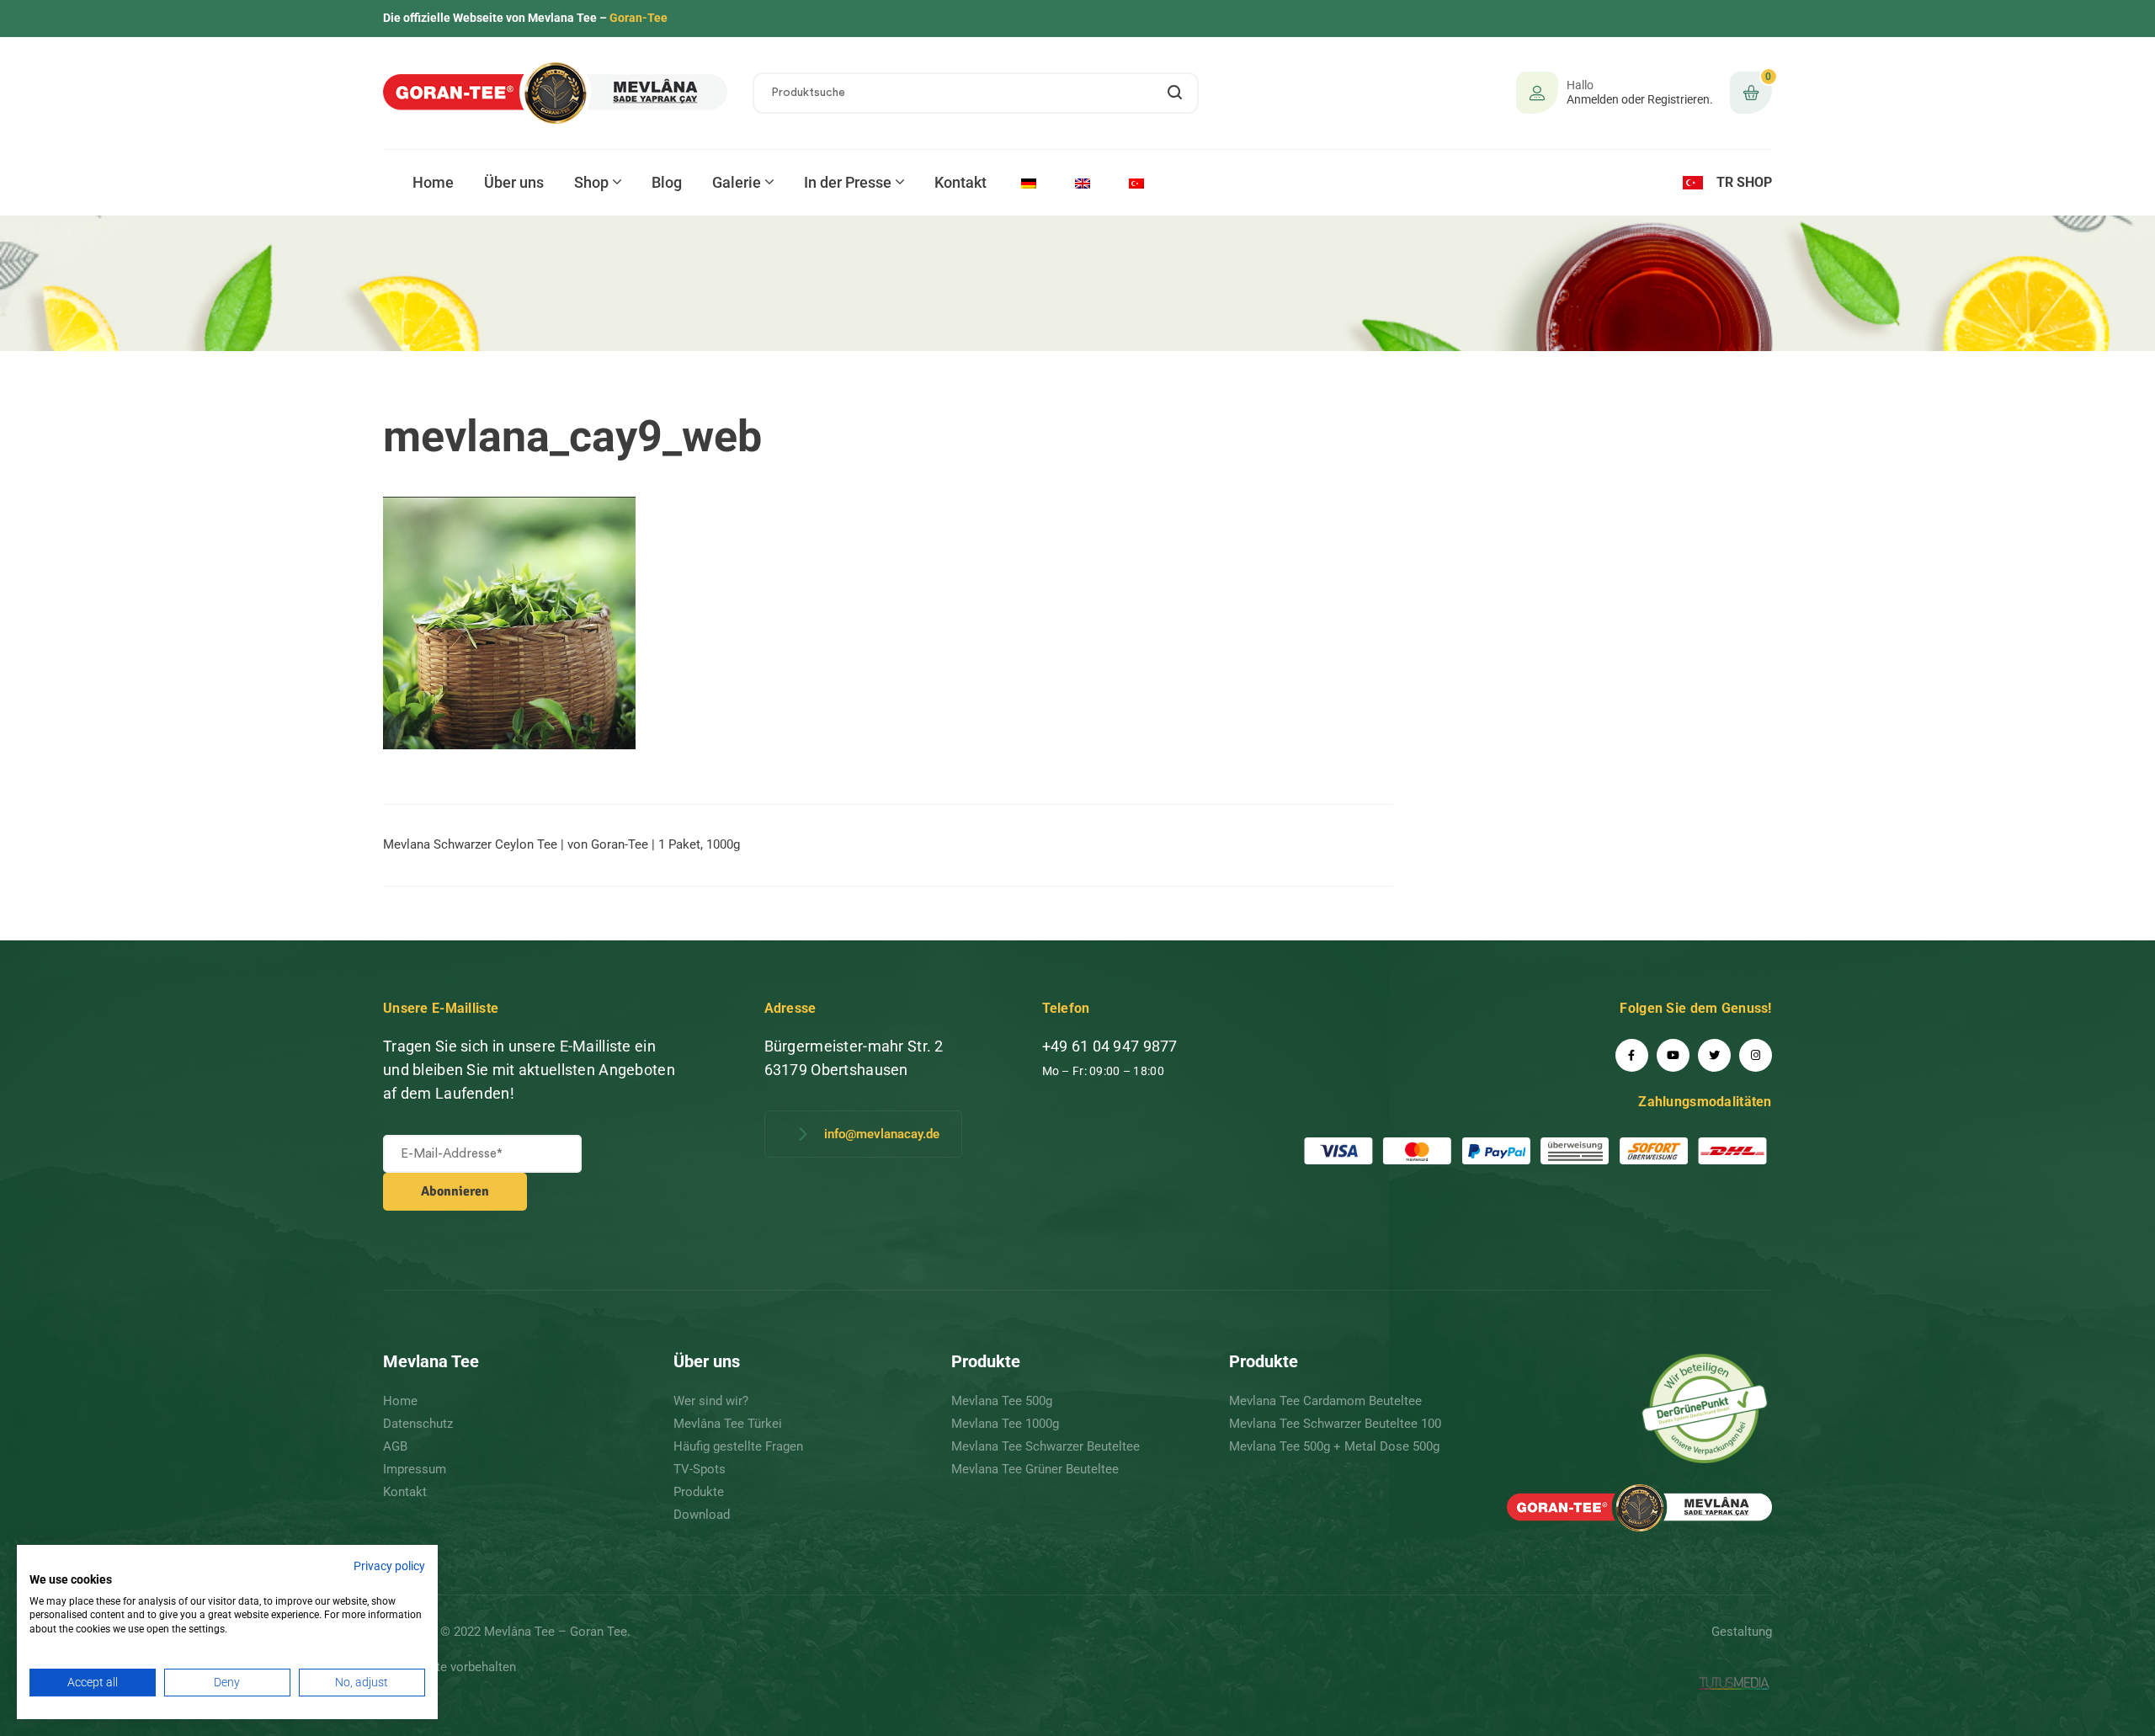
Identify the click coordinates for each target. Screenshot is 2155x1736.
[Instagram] (1756, 1055)
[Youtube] (1673, 1055)
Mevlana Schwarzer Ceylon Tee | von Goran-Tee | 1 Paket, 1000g (561, 844)
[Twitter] (1714, 1055)
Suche (1176, 93)
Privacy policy (389, 1566)
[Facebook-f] (1632, 1055)
